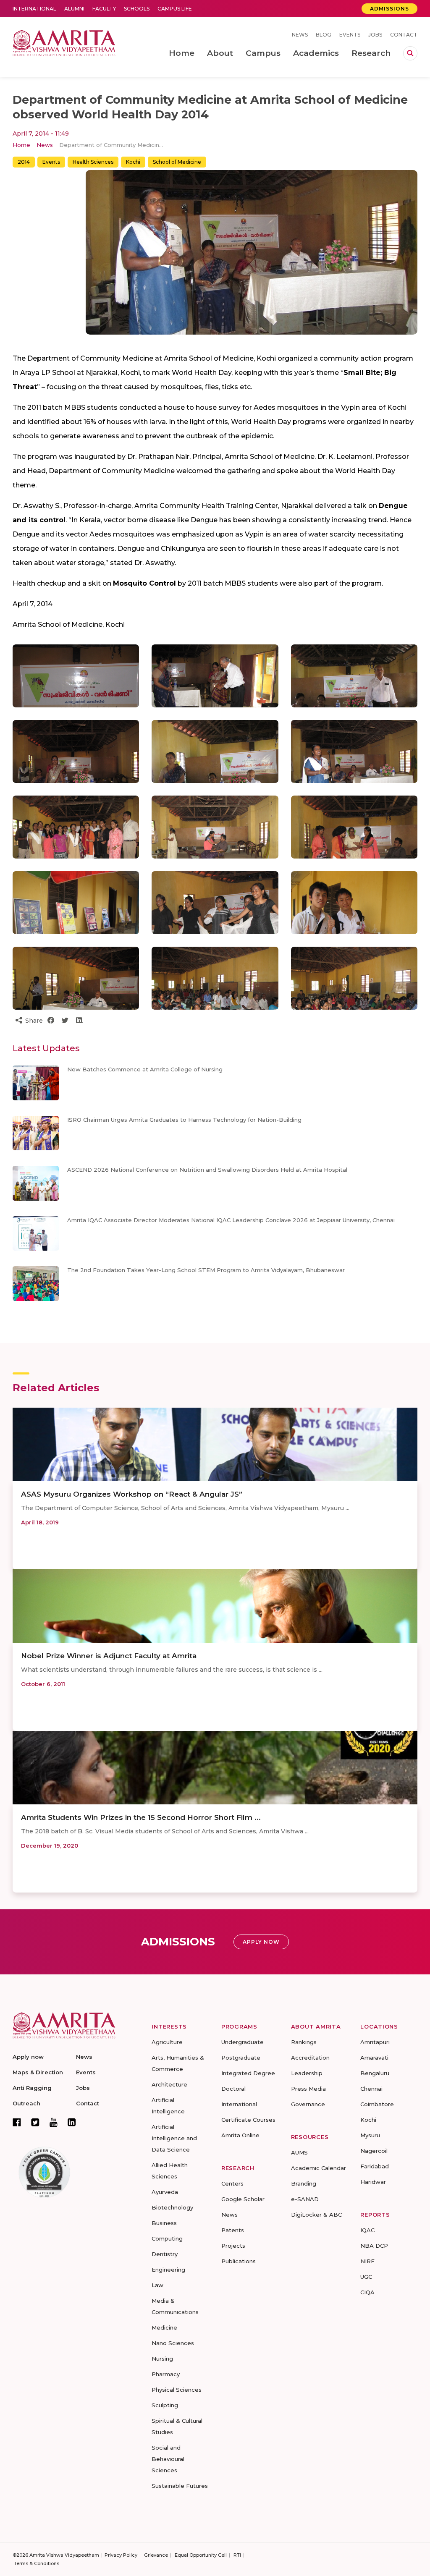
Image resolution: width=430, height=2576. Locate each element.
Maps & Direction (38, 2072)
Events (350, 35)
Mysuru (370, 2135)
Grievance (156, 2555)
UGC (366, 2277)
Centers (232, 2183)
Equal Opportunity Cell (201, 2555)
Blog (324, 35)
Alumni (74, 9)
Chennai (371, 2089)
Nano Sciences (173, 2343)
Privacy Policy (121, 2555)
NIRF (367, 2261)
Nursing (162, 2359)
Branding (304, 2183)
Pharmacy (166, 2374)
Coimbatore (377, 2104)
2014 (24, 162)
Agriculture (167, 2042)
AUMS (299, 2152)
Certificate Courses (248, 2120)
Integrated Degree (248, 2073)
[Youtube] (54, 2122)
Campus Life (175, 9)
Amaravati (374, 2058)
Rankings (304, 2042)
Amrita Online (240, 2135)
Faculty (104, 9)
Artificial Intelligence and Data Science (174, 2138)
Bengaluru (375, 2073)
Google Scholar (243, 2199)
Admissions (389, 9)
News (300, 35)
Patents (233, 2230)
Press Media (308, 2089)
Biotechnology (172, 2207)
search (410, 53)
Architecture (169, 2084)
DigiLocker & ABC (316, 2215)
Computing (167, 2238)
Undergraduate (243, 2042)
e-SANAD (305, 2199)
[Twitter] (35, 2122)
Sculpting (165, 2405)
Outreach (26, 2103)
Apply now (28, 2057)
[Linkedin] (72, 2122)
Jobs (375, 35)
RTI (237, 2555)
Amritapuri (375, 2042)
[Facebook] (17, 2122)
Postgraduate (241, 2058)
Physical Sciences (177, 2390)
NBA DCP (374, 2246)
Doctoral (233, 2089)
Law (157, 2285)
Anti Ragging (32, 2088)
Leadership (307, 2073)
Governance (308, 2104)
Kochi (133, 162)
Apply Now (261, 1942)
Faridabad (375, 2166)
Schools (137, 9)
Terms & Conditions (37, 2563)
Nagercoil (374, 2151)
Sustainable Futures (180, 2486)
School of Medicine (177, 162)
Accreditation (310, 2058)
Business (164, 2223)
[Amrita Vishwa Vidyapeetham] (64, 42)
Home (21, 145)
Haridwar (373, 2182)
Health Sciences (93, 162)
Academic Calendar (319, 2168)
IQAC (367, 2230)
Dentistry (165, 2254)
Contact (404, 35)
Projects (233, 2246)
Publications (239, 2261)
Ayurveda (165, 2192)
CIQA (367, 2292)
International (34, 9)
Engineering (168, 2270)
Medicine (164, 2327)
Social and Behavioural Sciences (168, 2459)
